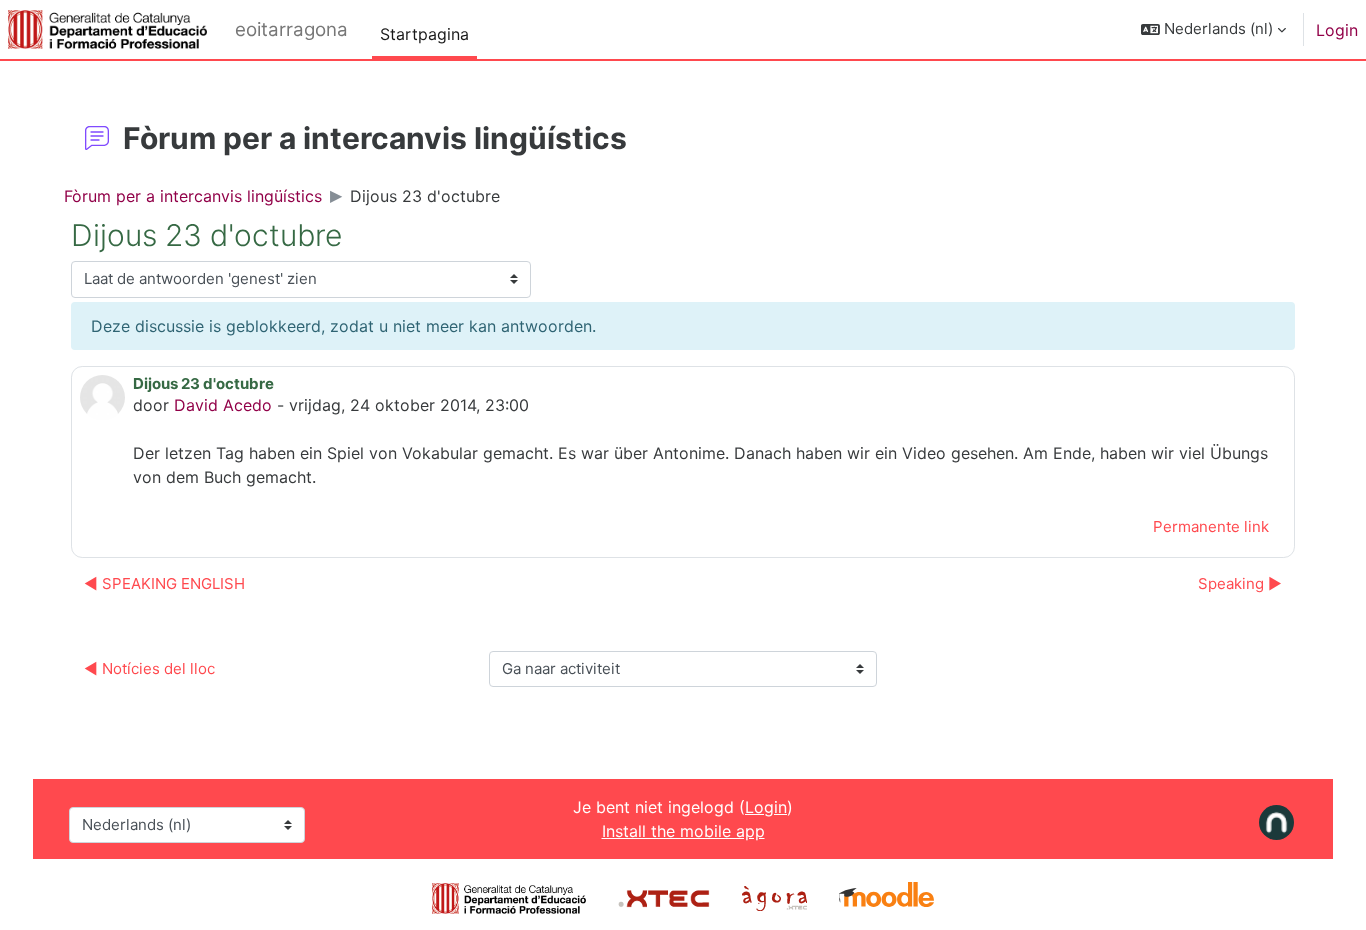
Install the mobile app (683, 831)
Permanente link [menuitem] (1211, 526)
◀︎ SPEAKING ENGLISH (164, 583)
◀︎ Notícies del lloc (149, 668)
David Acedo (223, 405)
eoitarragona (291, 29)
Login (1337, 30)
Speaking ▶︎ (1240, 583)
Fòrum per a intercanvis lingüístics (193, 196)
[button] (1213, 29)
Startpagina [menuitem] (424, 34)
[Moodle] (886, 897)
